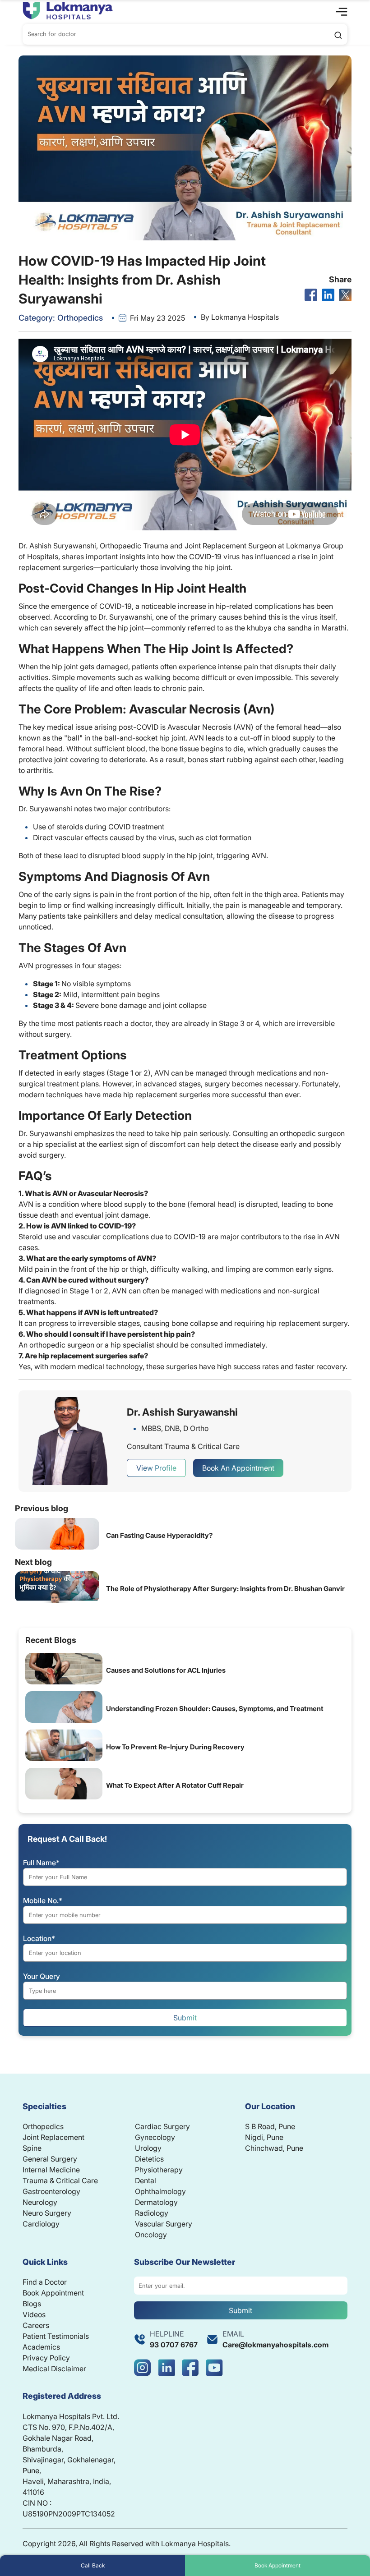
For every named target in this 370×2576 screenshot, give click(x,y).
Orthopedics (43, 2126)
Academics (41, 2347)
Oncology (151, 2235)
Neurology (40, 2202)
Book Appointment (277, 2565)
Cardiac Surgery (162, 2126)
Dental (146, 2180)
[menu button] (342, 11)
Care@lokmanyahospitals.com (275, 2345)
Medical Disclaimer (54, 2369)
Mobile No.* (43, 1900)
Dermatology (156, 2202)
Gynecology (155, 2137)
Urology (148, 2148)
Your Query (42, 1976)
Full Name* (41, 1863)
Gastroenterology (51, 2191)
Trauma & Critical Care (60, 2180)
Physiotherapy (159, 2170)
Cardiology (41, 2224)
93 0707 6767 (174, 2345)
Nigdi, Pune (264, 2137)
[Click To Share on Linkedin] (328, 295)
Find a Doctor (45, 2282)
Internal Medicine (51, 2170)
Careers (36, 2325)
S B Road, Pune (270, 2126)
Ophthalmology (160, 2191)
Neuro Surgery (47, 2213)
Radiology (152, 2213)
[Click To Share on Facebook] (311, 295)
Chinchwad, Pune (274, 2148)
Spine (32, 2148)
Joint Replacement (53, 2137)
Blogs (32, 2304)
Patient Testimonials (56, 2336)
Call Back (93, 2565)
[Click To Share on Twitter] (345, 295)
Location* (39, 1938)
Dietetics (149, 2159)
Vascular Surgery (164, 2224)
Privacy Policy (46, 2358)
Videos (34, 2314)
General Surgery (50, 2159)
